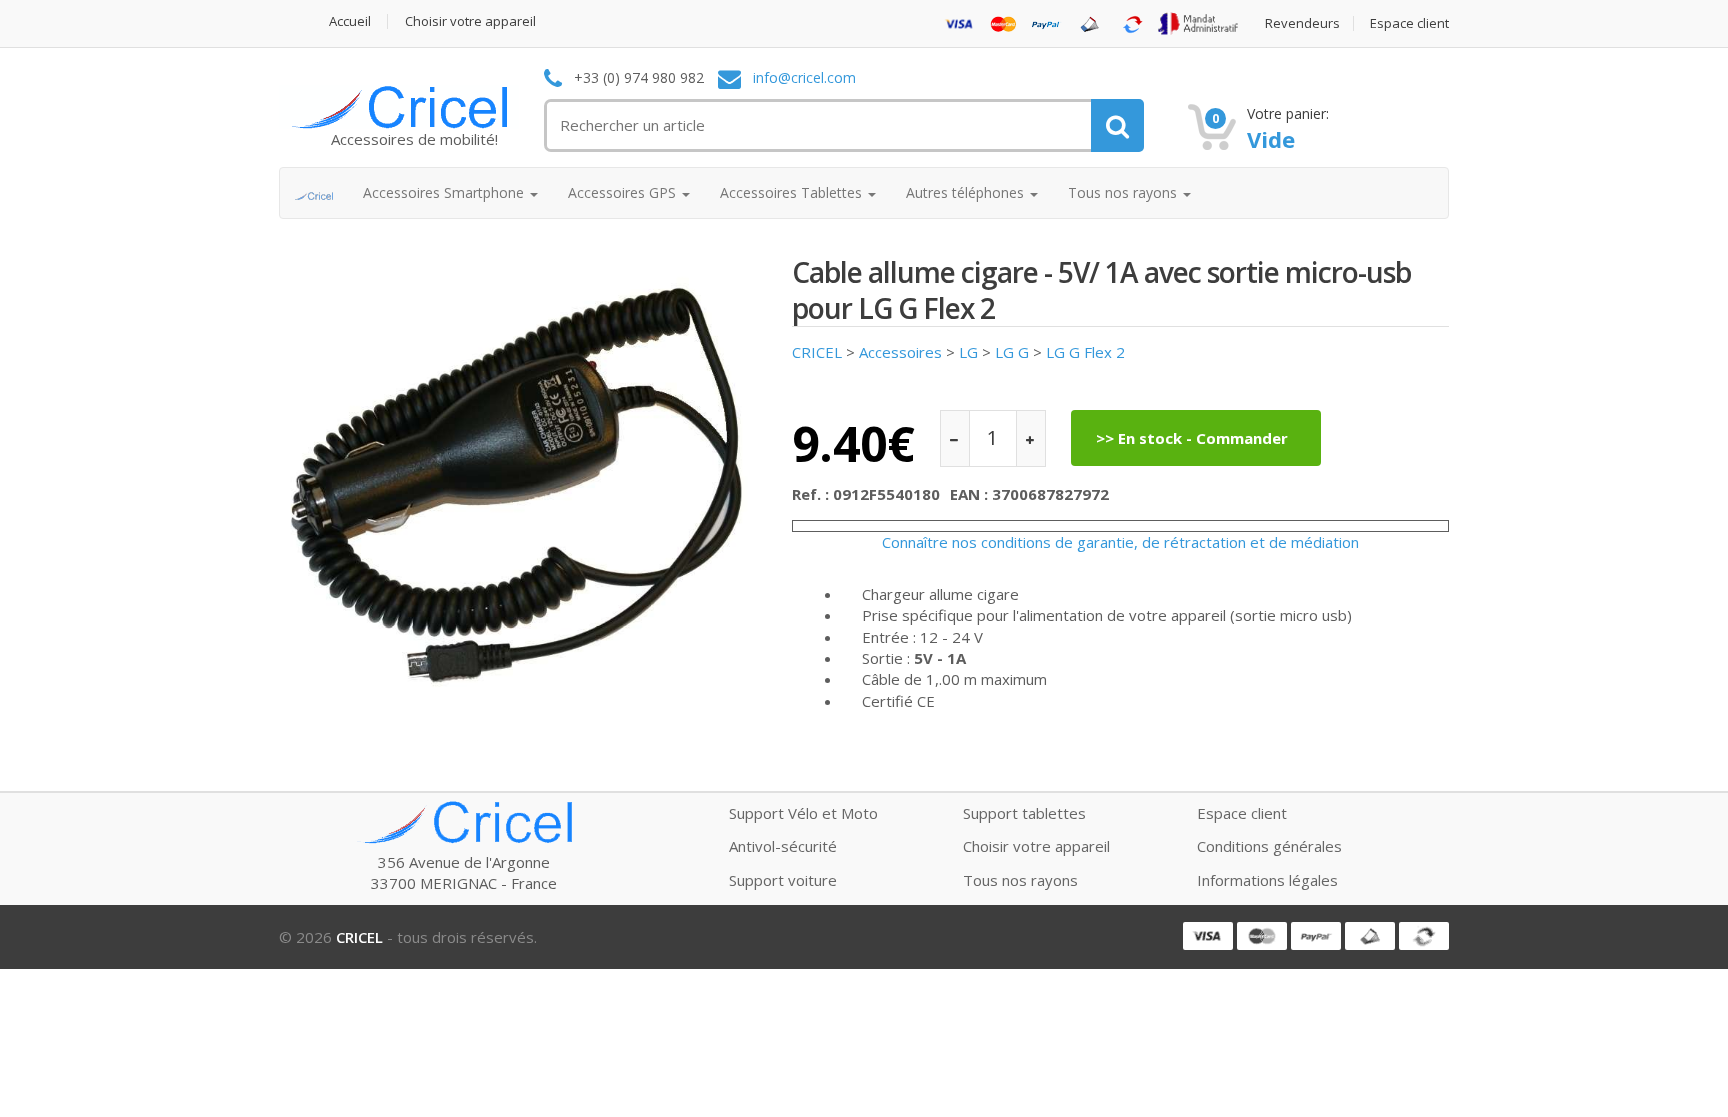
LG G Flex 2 (1085, 352)
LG (968, 352)
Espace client (1409, 23)
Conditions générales (1269, 846)
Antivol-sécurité (783, 846)
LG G (1012, 352)
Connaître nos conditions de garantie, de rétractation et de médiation (1120, 542)
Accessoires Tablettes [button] (793, 192)
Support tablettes (1024, 813)
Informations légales (1267, 880)
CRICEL (817, 352)
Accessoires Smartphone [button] (445, 192)
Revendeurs (1302, 23)
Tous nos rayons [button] (1124, 192)
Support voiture (783, 880)
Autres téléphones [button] (967, 192)
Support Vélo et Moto (803, 813)
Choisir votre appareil (470, 21)
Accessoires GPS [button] (624, 192)
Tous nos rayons (1020, 880)
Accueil (350, 21)
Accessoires (900, 352)
